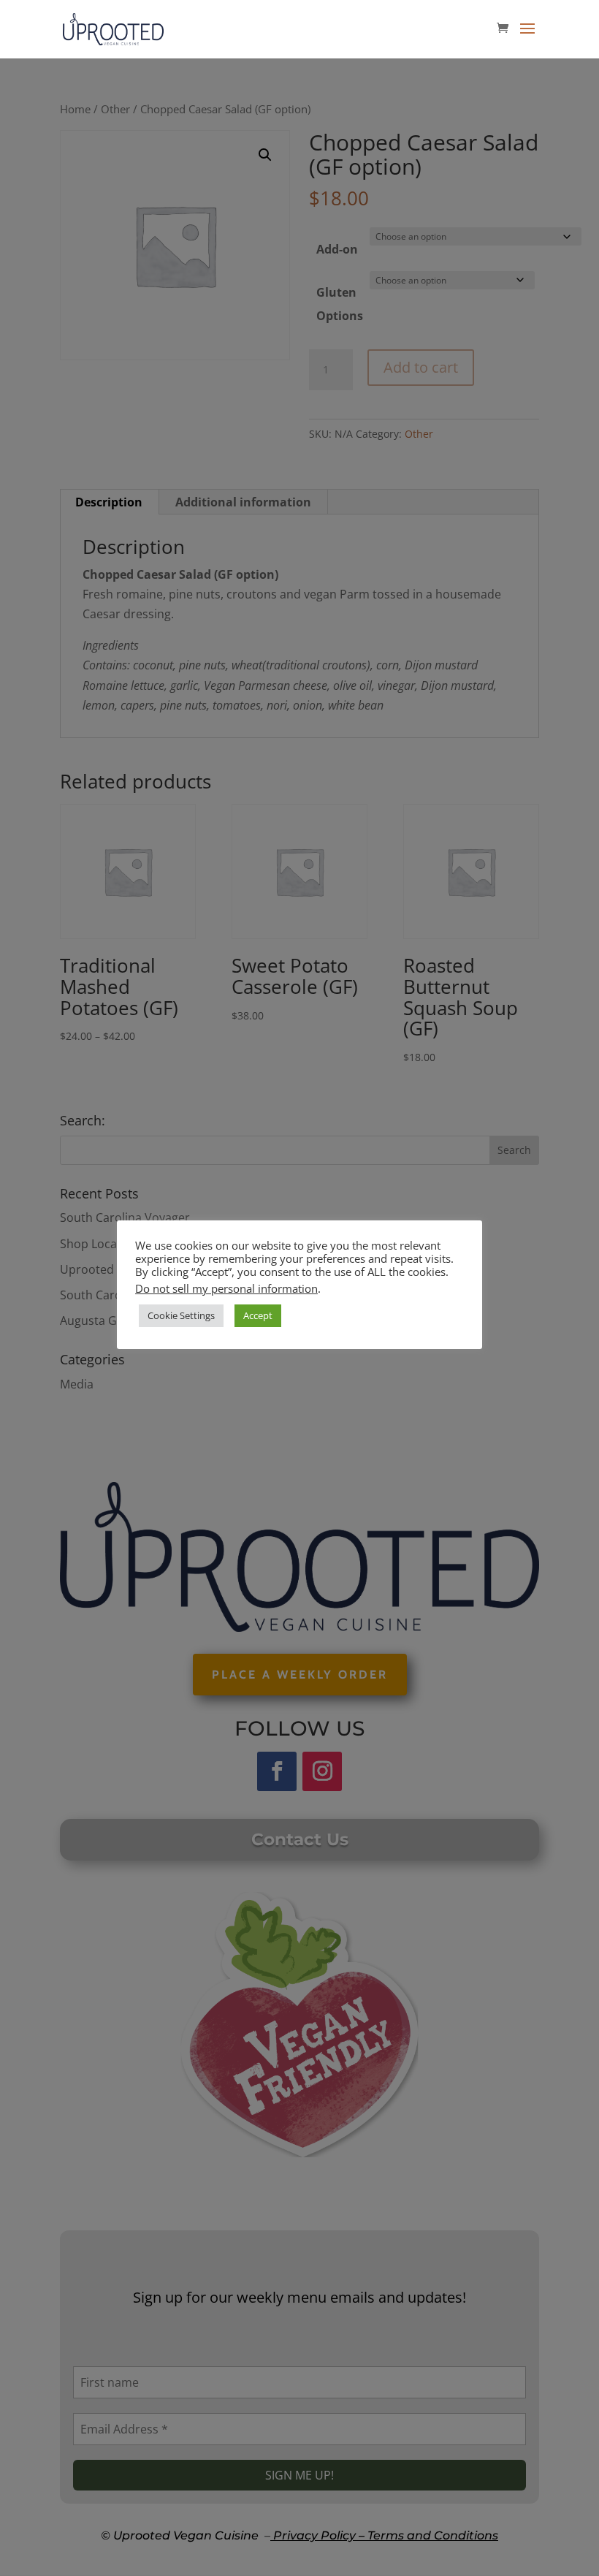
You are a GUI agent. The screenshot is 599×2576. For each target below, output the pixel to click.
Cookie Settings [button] (181, 1315)
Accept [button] (258, 1315)
